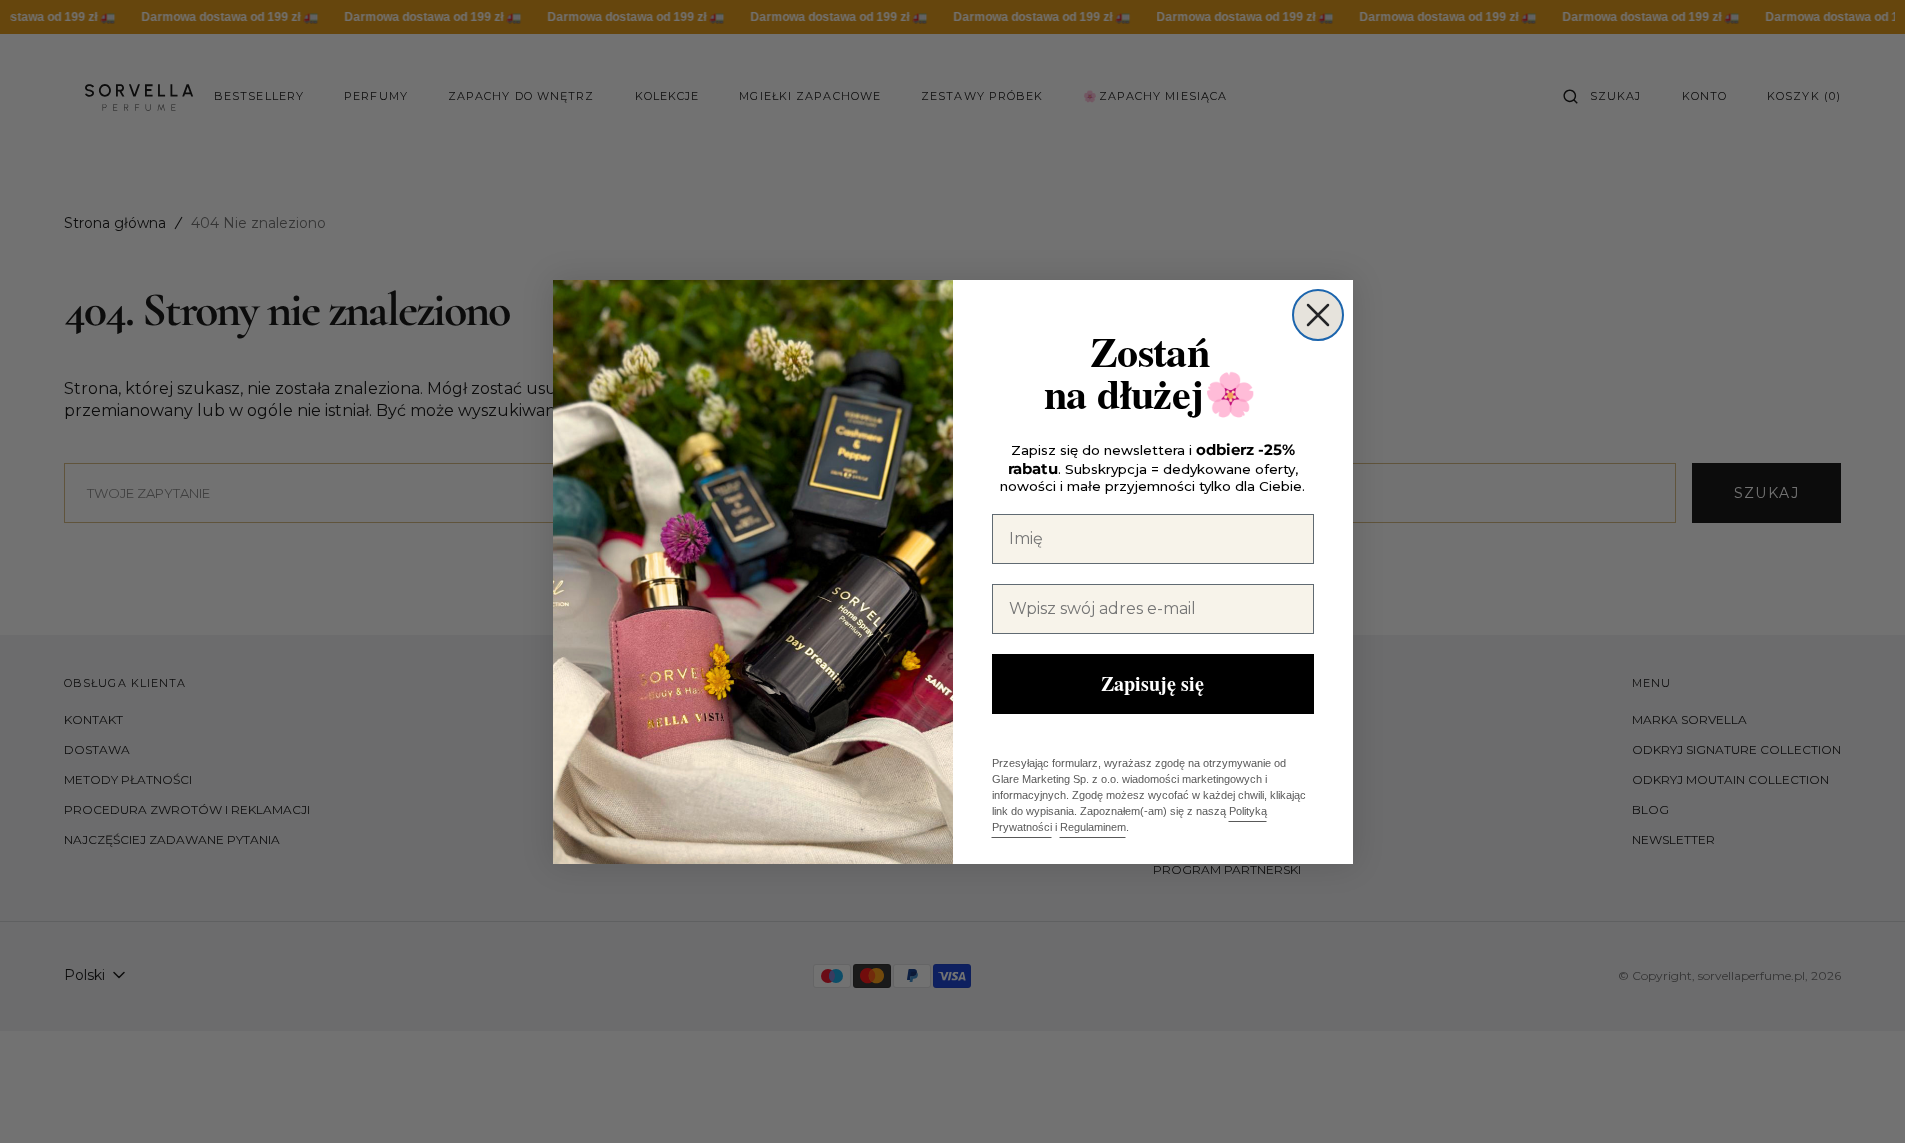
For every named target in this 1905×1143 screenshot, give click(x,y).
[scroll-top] (1859, 1097)
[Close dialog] (1318, 315)
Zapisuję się (1152, 683)
